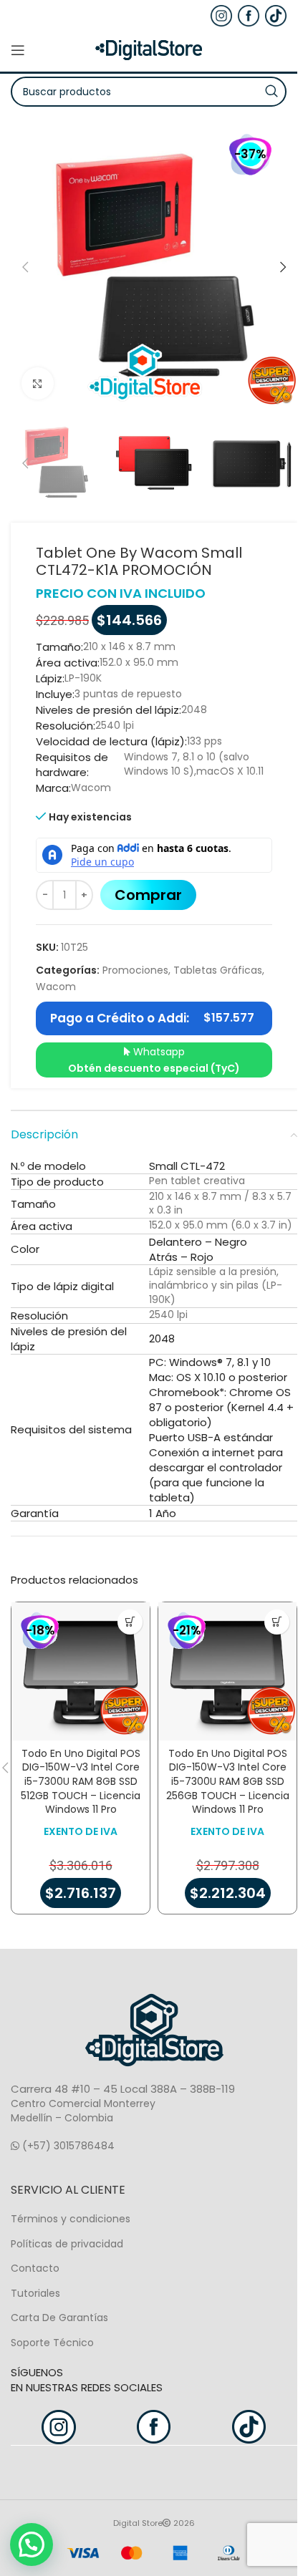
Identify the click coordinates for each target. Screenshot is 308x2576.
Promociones (135, 970)
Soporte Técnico (52, 2343)
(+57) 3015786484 (67, 2146)
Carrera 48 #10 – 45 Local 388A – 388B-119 (123, 2089)
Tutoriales (35, 2293)
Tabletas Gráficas (218, 970)
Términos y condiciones (71, 2219)
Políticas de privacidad (67, 2244)
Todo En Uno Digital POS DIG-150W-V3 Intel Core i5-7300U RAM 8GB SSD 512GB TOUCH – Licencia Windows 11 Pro (81, 1781)
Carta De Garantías (59, 2318)
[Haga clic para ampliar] (38, 383)
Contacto (35, 2268)
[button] (25, 267)
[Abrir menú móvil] (18, 50)
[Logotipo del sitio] (149, 49)
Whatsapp (154, 1060)
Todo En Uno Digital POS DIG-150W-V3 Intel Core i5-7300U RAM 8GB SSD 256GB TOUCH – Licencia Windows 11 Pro (228, 1781)
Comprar (148, 895)
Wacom (56, 987)
